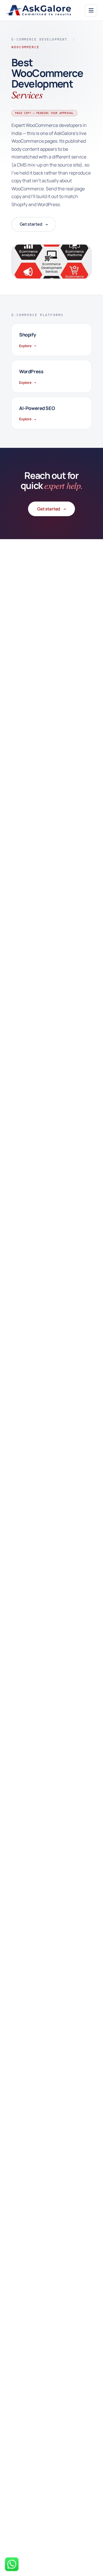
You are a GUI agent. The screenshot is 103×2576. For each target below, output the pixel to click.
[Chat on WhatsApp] (12, 2564)
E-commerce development (39, 39)
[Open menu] (91, 10)
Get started (34, 224)
